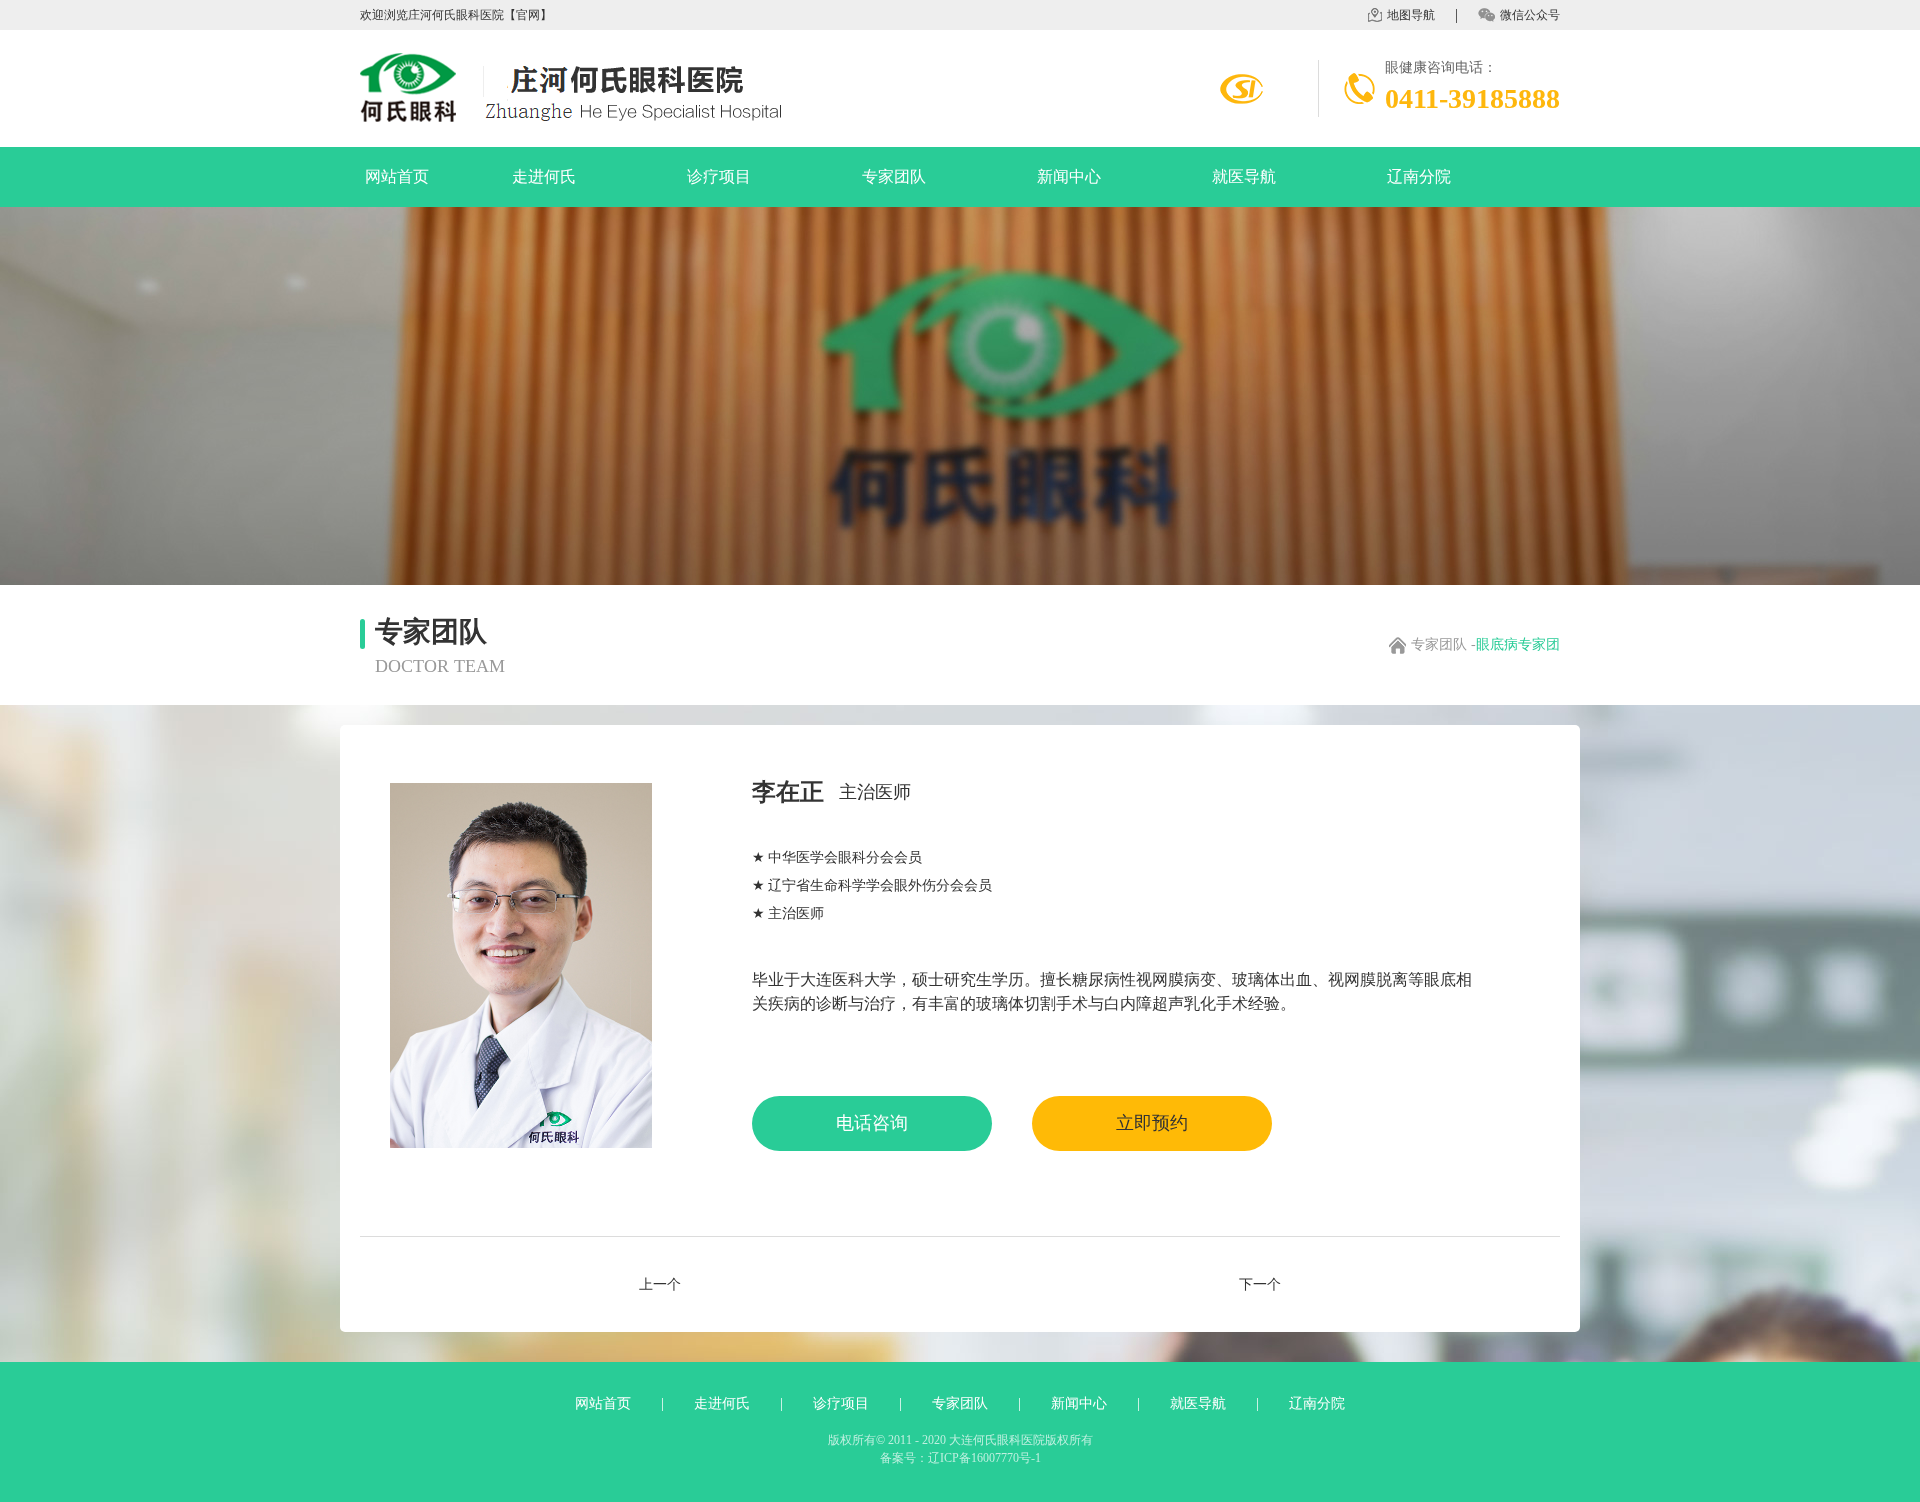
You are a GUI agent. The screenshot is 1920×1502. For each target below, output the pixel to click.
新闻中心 (1069, 176)
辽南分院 (1419, 176)
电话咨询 (872, 1123)
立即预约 (1152, 1123)
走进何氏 (544, 176)
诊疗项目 (719, 176)
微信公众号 (1530, 15)
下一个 (1260, 1285)
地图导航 (1411, 15)
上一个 (660, 1285)
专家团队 (894, 176)
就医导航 (1244, 176)
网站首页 (397, 176)
